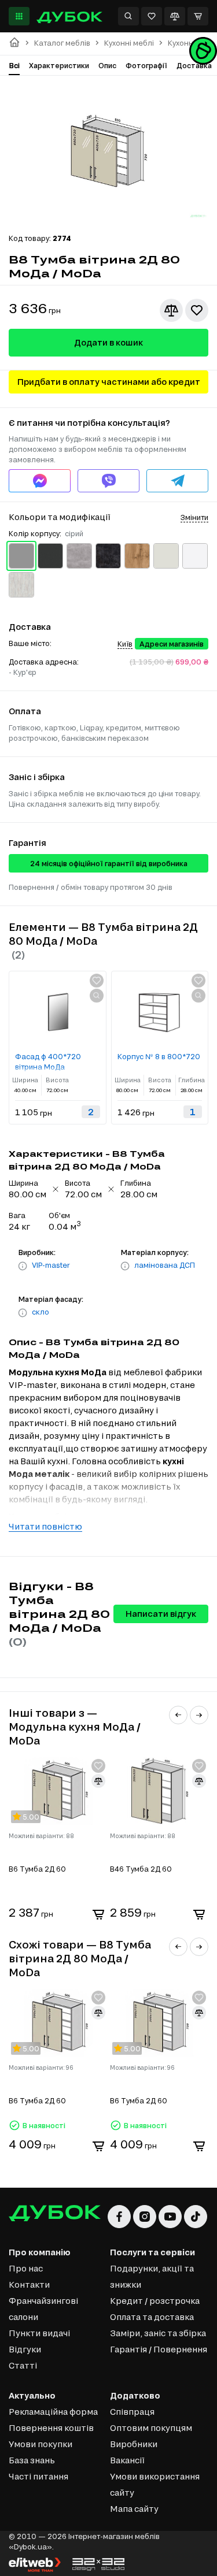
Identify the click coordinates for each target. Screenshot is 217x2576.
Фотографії (146, 65)
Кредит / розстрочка (155, 2301)
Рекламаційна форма (53, 2412)
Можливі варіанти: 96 (41, 2068)
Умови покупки (41, 2444)
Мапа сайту (134, 2509)
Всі (14, 65)
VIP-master (51, 1265)
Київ (125, 644)
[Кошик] (198, 16)
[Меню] (19, 16)
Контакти (29, 2284)
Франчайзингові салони (43, 2309)
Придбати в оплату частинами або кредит (109, 382)
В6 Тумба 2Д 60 (37, 1869)
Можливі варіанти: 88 (41, 1836)
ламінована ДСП (165, 1265)
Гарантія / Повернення (159, 2349)
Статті (23, 2365)
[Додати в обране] (197, 310)
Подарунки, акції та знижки (152, 2276)
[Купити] (98, 1914)
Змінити (194, 517)
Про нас (26, 2268)
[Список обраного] (152, 16)
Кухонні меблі (129, 43)
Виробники (134, 2444)
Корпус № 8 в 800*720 (159, 1056)
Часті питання (38, 2476)
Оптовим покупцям (151, 2428)
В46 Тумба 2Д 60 (141, 1869)
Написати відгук (161, 1614)
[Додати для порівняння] (171, 310)
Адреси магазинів (172, 644)
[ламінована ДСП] (125, 1266)
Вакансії (127, 2460)
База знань (32, 2460)
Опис (107, 65)
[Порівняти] (175, 16)
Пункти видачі (39, 2333)
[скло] (23, 1313)
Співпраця (132, 2412)
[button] (178, 1715)
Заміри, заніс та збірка (158, 2333)
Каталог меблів (62, 43)
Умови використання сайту (155, 2484)
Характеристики (59, 65)
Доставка (194, 65)
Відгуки (25, 2349)
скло (41, 1312)
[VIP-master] (23, 1266)
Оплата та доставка (152, 2317)
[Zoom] (97, 996)
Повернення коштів (51, 2428)
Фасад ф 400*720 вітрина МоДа (48, 1061)
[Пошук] (128, 16)
